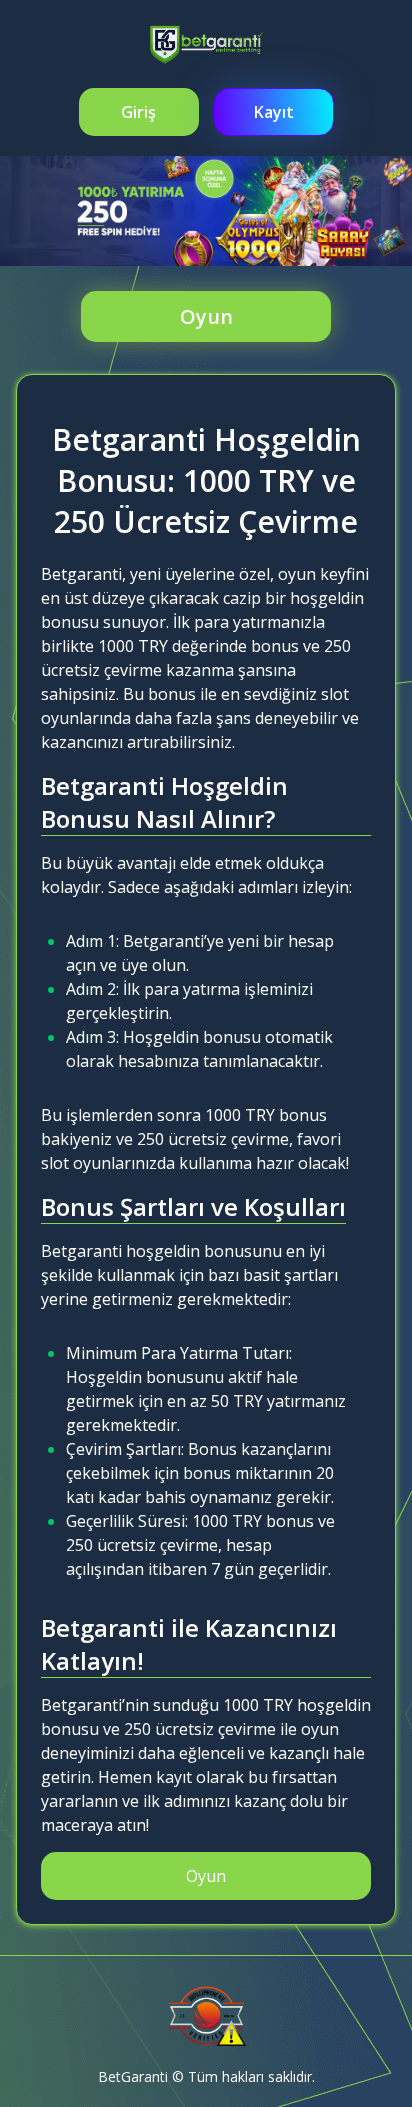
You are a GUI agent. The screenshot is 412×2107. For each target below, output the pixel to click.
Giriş (138, 112)
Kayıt (274, 112)
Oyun (206, 316)
